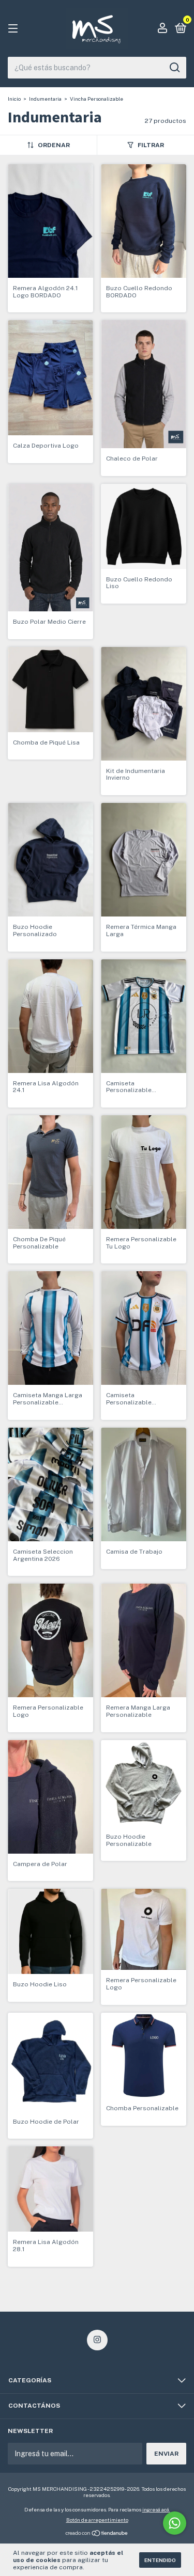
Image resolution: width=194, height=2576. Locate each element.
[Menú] (15, 29)
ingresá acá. (156, 2509)
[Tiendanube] (97, 2534)
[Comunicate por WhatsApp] (175, 2523)
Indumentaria (45, 99)
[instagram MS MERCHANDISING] (97, 2340)
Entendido (160, 2560)
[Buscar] (174, 68)
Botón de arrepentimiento (97, 2520)
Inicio (14, 99)
